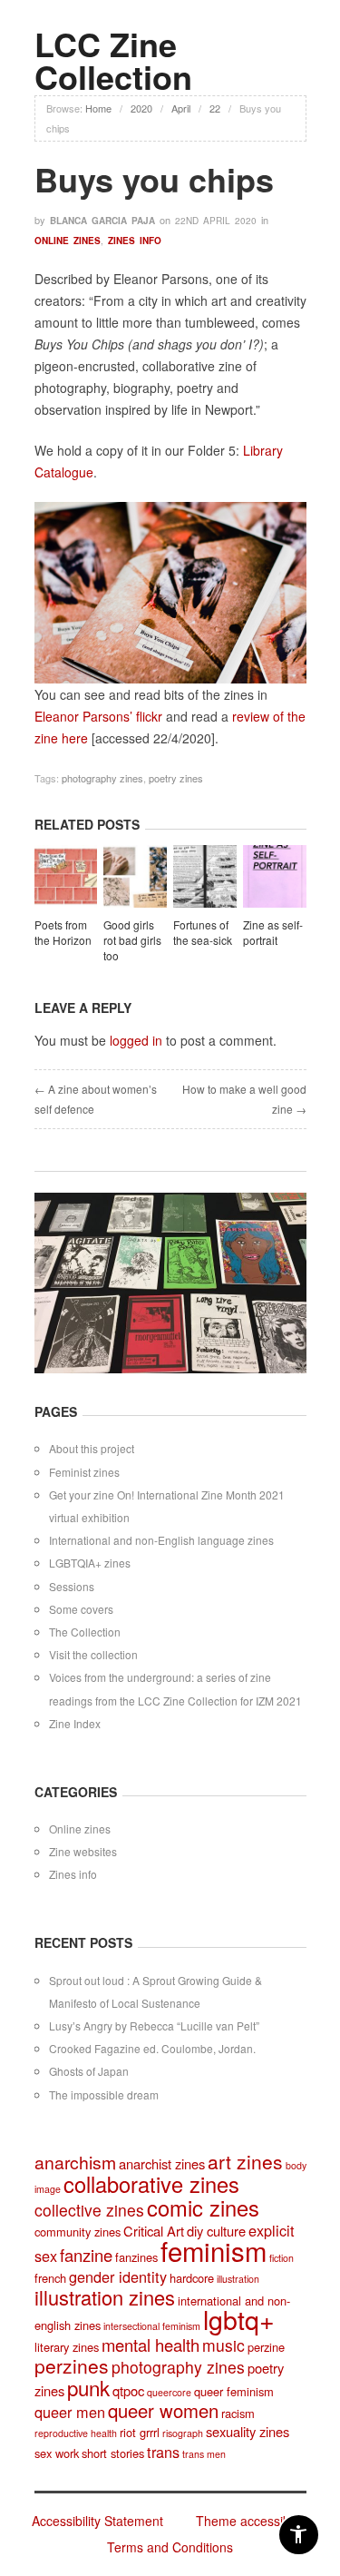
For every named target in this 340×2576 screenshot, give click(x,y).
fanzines (136, 2257)
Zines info (135, 241)
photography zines (102, 778)
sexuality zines (248, 2431)
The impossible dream (104, 2094)
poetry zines (176, 778)
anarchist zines (162, 2163)
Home (98, 108)
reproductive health (76, 2433)
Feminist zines (84, 1472)
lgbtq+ (239, 2319)
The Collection (85, 1632)
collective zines (89, 2210)
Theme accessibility (252, 2521)
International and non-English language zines (161, 1540)
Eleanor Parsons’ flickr (98, 716)
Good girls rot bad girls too (132, 940)
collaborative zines (151, 2184)
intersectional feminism (152, 2326)
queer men (70, 2412)
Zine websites (83, 1851)
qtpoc (128, 2390)
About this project (92, 1448)
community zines (78, 2232)
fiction (282, 2258)
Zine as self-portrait (273, 932)
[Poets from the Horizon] (66, 879)
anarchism (75, 2162)
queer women (163, 2410)
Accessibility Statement (97, 2521)
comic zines (203, 2207)
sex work (57, 2453)
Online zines (68, 241)
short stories (113, 2453)
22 (215, 108)
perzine (266, 2347)
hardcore (192, 2278)
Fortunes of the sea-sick (203, 932)
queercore (169, 2392)
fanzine (86, 2255)
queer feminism (234, 2391)
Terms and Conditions (170, 2547)
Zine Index (75, 1723)
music (223, 2345)
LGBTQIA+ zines (90, 1563)
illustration (238, 2279)
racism (238, 2413)
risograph (183, 2433)
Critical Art (154, 2231)
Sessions (72, 1586)
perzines (72, 2365)
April (181, 108)
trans (163, 2452)
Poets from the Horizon (63, 932)
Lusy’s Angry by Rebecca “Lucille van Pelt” (154, 2025)
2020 (141, 108)
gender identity (118, 2276)
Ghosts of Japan (89, 2071)
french (50, 2278)
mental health (151, 2345)
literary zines (67, 2347)
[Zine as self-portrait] (275, 879)
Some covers (81, 1609)
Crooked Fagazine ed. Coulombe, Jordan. (152, 2048)
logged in (136, 1040)
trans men (204, 2454)
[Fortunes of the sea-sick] (205, 879)
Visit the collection (93, 1654)
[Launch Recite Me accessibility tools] (299, 2535)
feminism (214, 2250)
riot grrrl (140, 2432)
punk (88, 2387)
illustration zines (105, 2297)
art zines (245, 2161)
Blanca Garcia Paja (102, 221)
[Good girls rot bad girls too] (135, 879)
